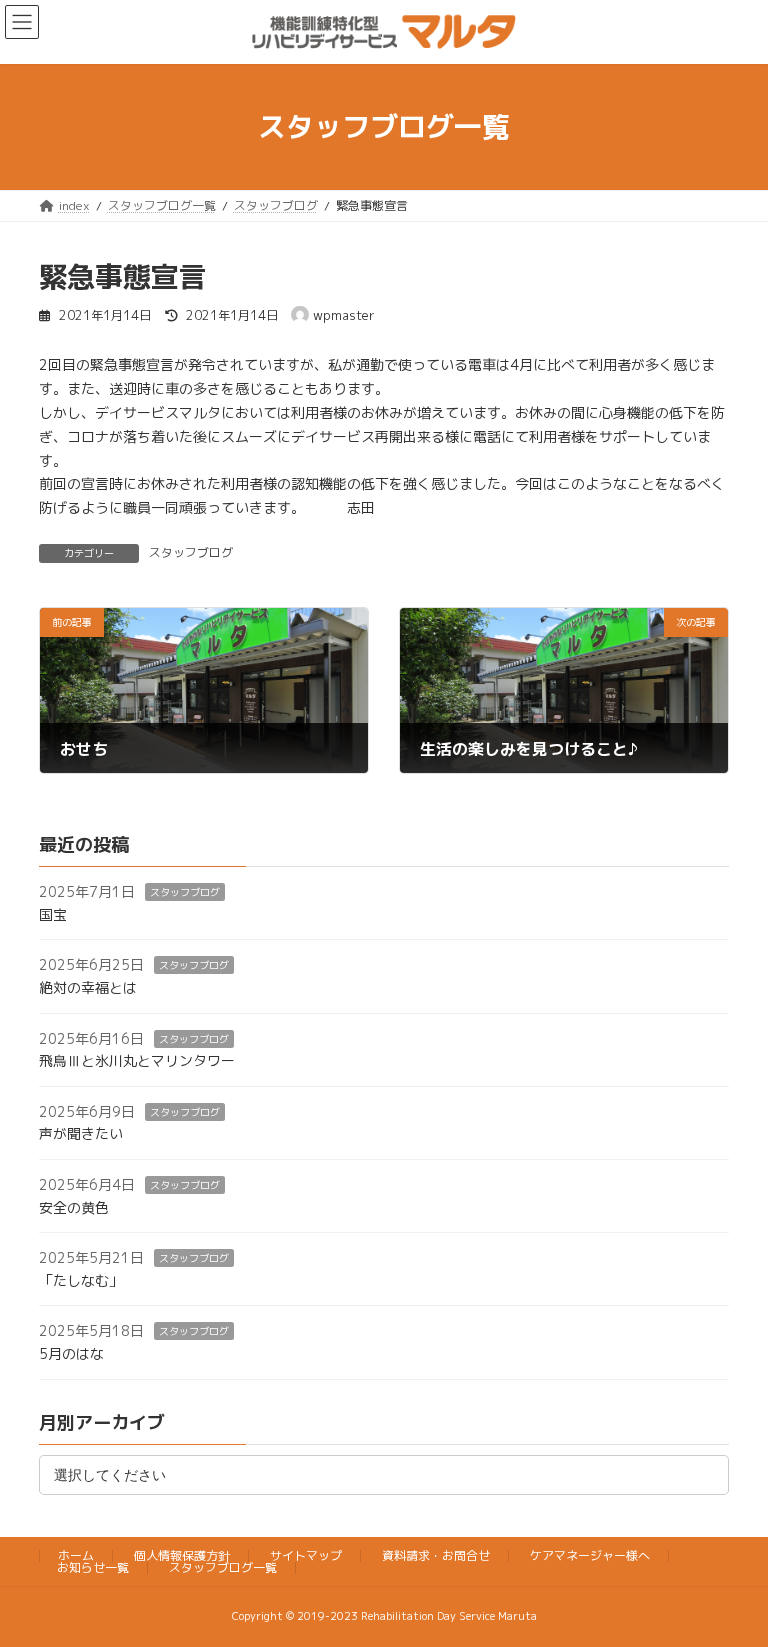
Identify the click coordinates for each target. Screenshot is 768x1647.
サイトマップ (306, 1555)
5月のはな (71, 1353)
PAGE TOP (731, 1579)
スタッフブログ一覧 (223, 1567)
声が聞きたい (81, 1133)
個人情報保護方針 (182, 1555)
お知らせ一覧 (93, 1567)
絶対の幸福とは (88, 987)
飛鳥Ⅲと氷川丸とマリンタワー (137, 1060)
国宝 (53, 914)
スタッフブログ (191, 552)
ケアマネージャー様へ (590, 1555)
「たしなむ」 (81, 1279)
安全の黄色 (74, 1206)
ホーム (76, 1555)
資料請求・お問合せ (436, 1555)
